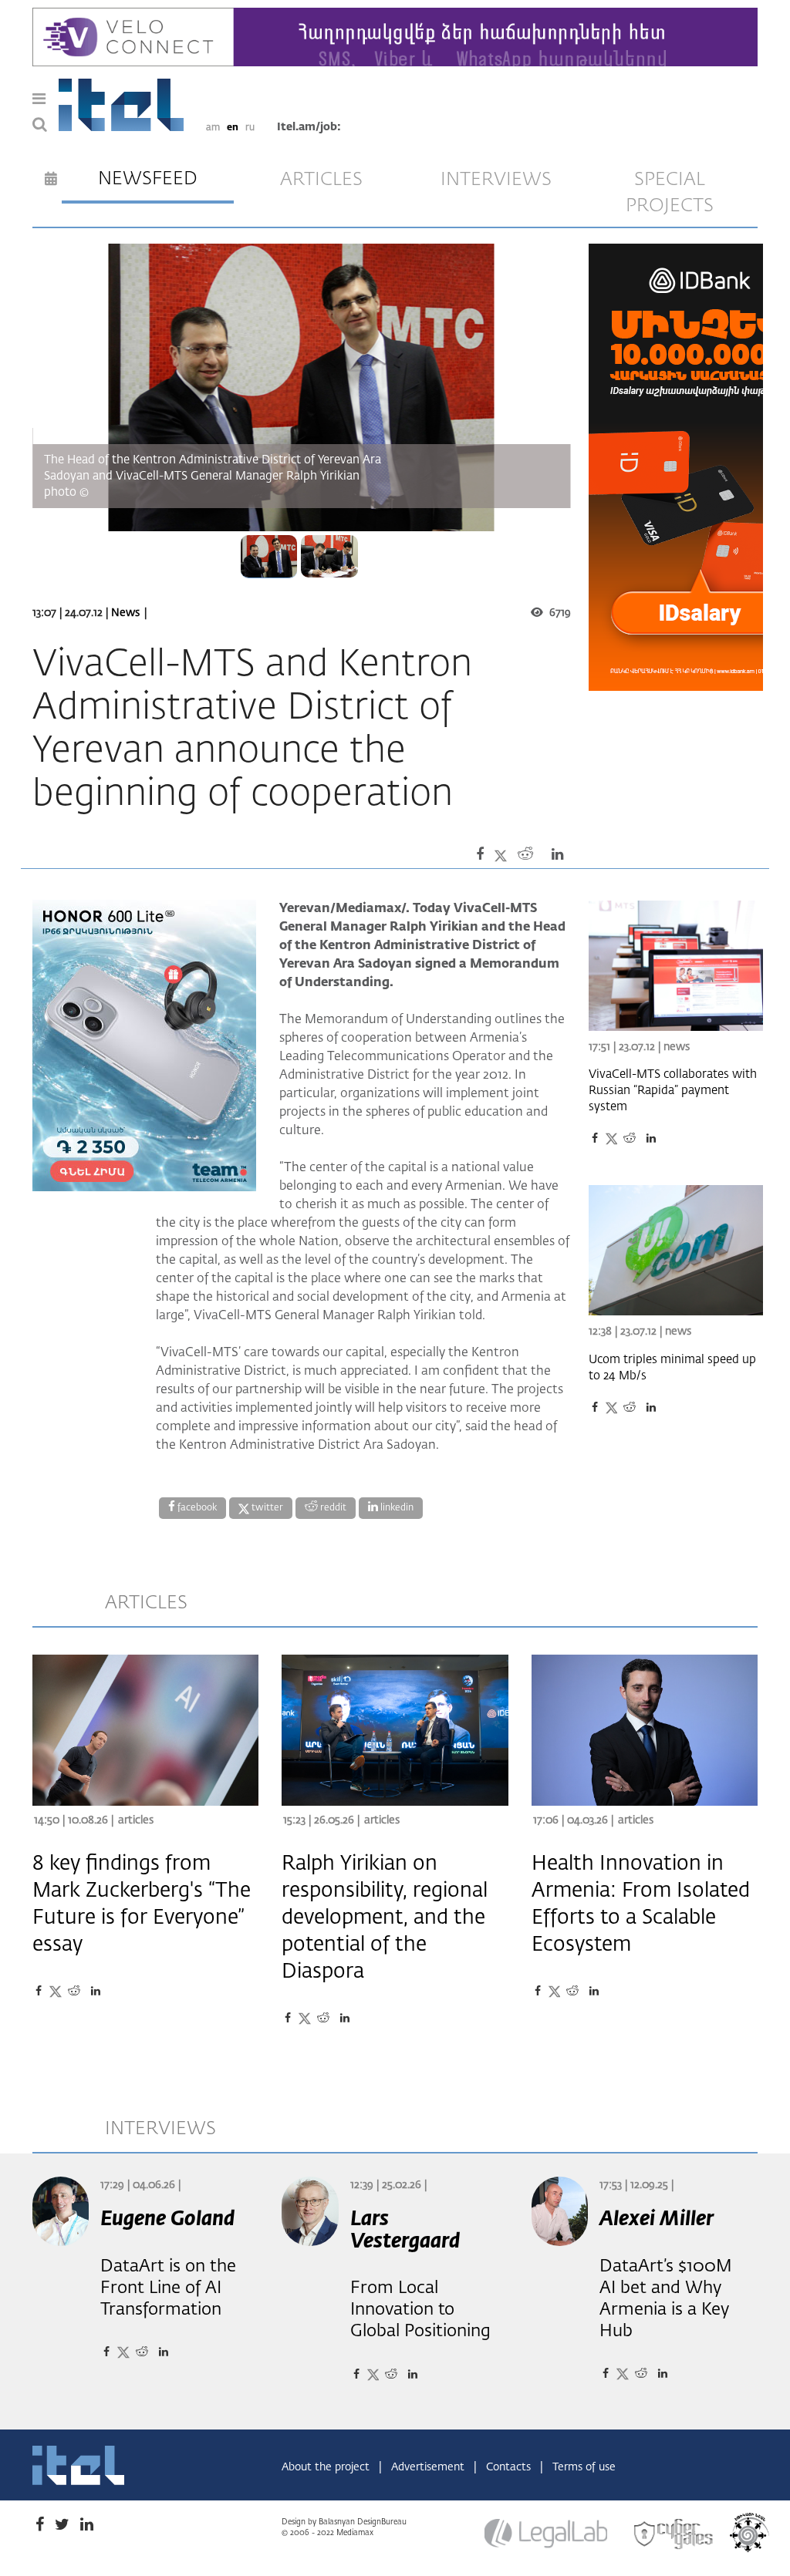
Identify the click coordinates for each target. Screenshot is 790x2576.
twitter (266, 1508)
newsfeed (148, 179)
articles (321, 180)
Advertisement (429, 2467)
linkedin (396, 1508)
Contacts (510, 2467)
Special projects (670, 193)
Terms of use (584, 2467)
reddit (332, 1508)
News (125, 613)
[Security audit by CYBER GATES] (674, 2534)
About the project (327, 2467)
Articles (136, 1820)
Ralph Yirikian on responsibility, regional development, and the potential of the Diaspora (385, 1918)
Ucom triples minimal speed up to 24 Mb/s (672, 1368)
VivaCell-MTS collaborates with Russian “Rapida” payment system (673, 1091)
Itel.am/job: (309, 127)
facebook (196, 1508)
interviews (496, 180)
